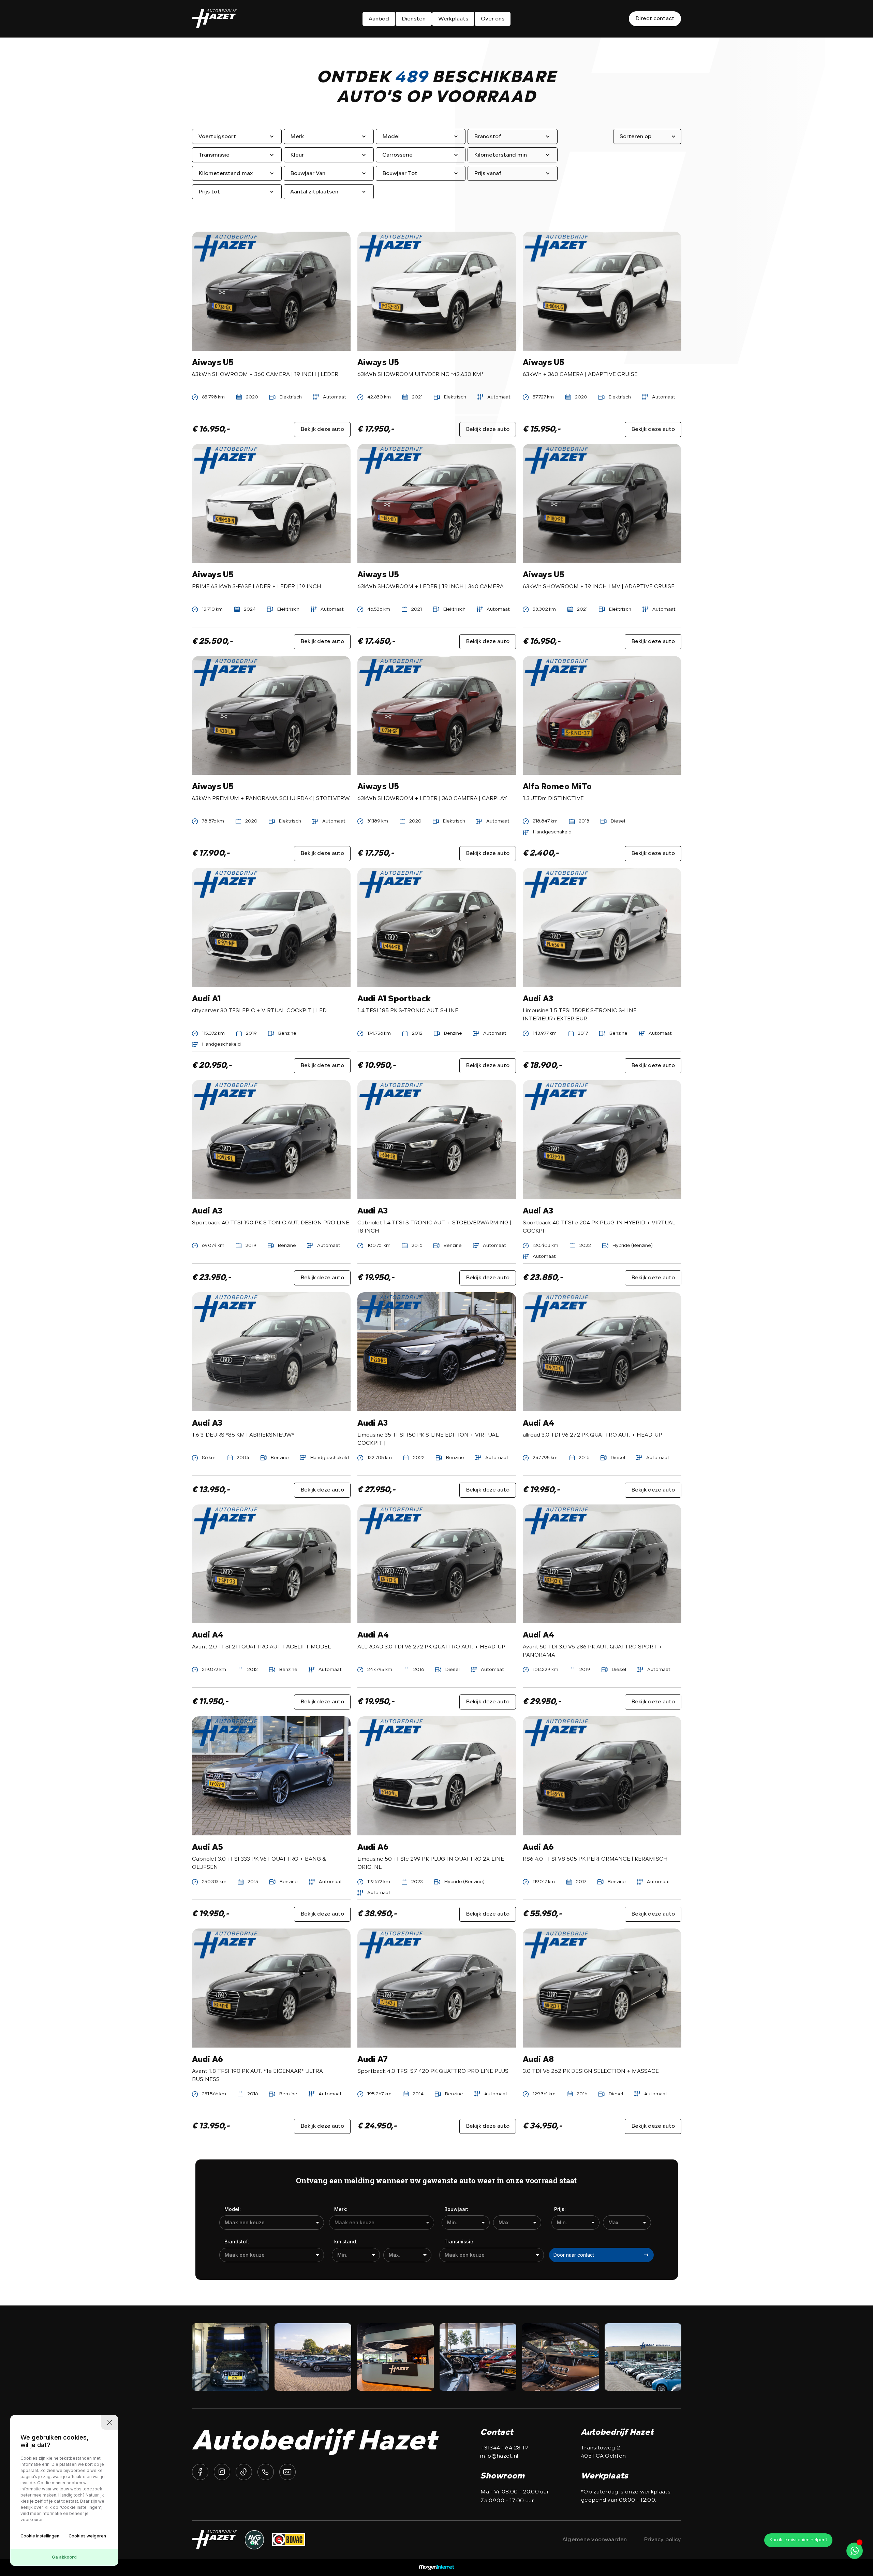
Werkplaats (453, 19)
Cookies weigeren (87, 2536)
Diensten (414, 19)
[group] (230, 2357)
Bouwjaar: (456, 2209)
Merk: (341, 2209)
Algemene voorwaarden (595, 2540)
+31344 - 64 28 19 (504, 2448)
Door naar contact (574, 2255)
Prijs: (560, 2209)
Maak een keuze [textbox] (245, 2222)
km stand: (346, 2242)
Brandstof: (237, 2242)
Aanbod (379, 19)
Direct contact (655, 19)
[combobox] (272, 2223)
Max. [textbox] (504, 2222)
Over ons (493, 19)
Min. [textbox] (452, 2222)
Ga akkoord (64, 2557)
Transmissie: (460, 2242)
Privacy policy (662, 2540)
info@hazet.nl (499, 2456)
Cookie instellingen (40, 2536)
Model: (233, 2209)
